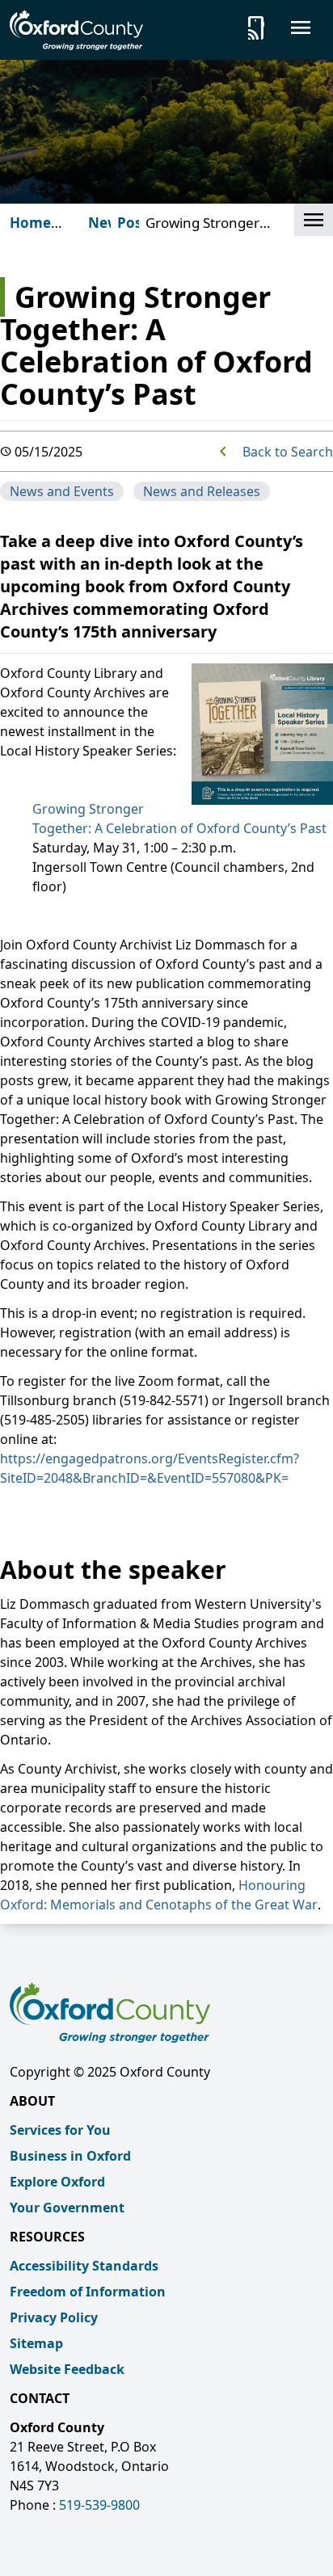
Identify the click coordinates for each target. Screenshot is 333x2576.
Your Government (67, 2208)
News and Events (62, 491)
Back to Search (288, 452)
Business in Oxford (70, 2156)
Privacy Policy (54, 2317)
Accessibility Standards (84, 2266)
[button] (314, 220)
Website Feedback (67, 2369)
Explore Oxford (57, 2182)
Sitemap (36, 2343)
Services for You (60, 2130)
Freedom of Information (88, 2292)
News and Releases (202, 491)
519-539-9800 (99, 2505)
